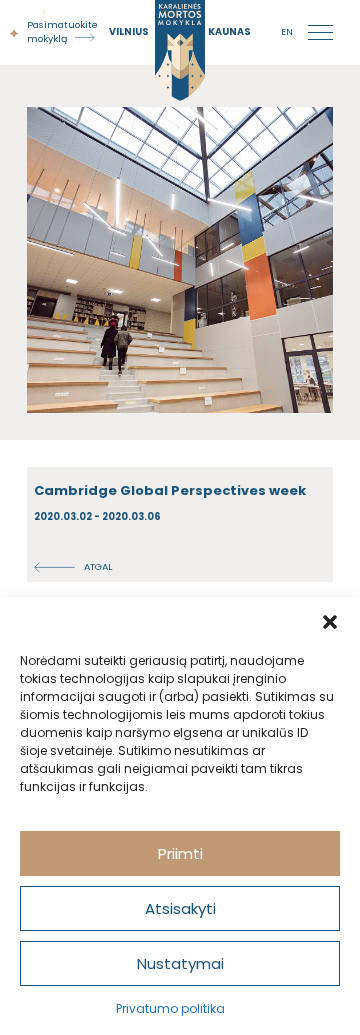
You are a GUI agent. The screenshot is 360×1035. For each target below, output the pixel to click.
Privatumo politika (170, 1008)
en (287, 31)
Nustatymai (180, 963)
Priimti (180, 853)
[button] (330, 622)
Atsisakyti (180, 908)
